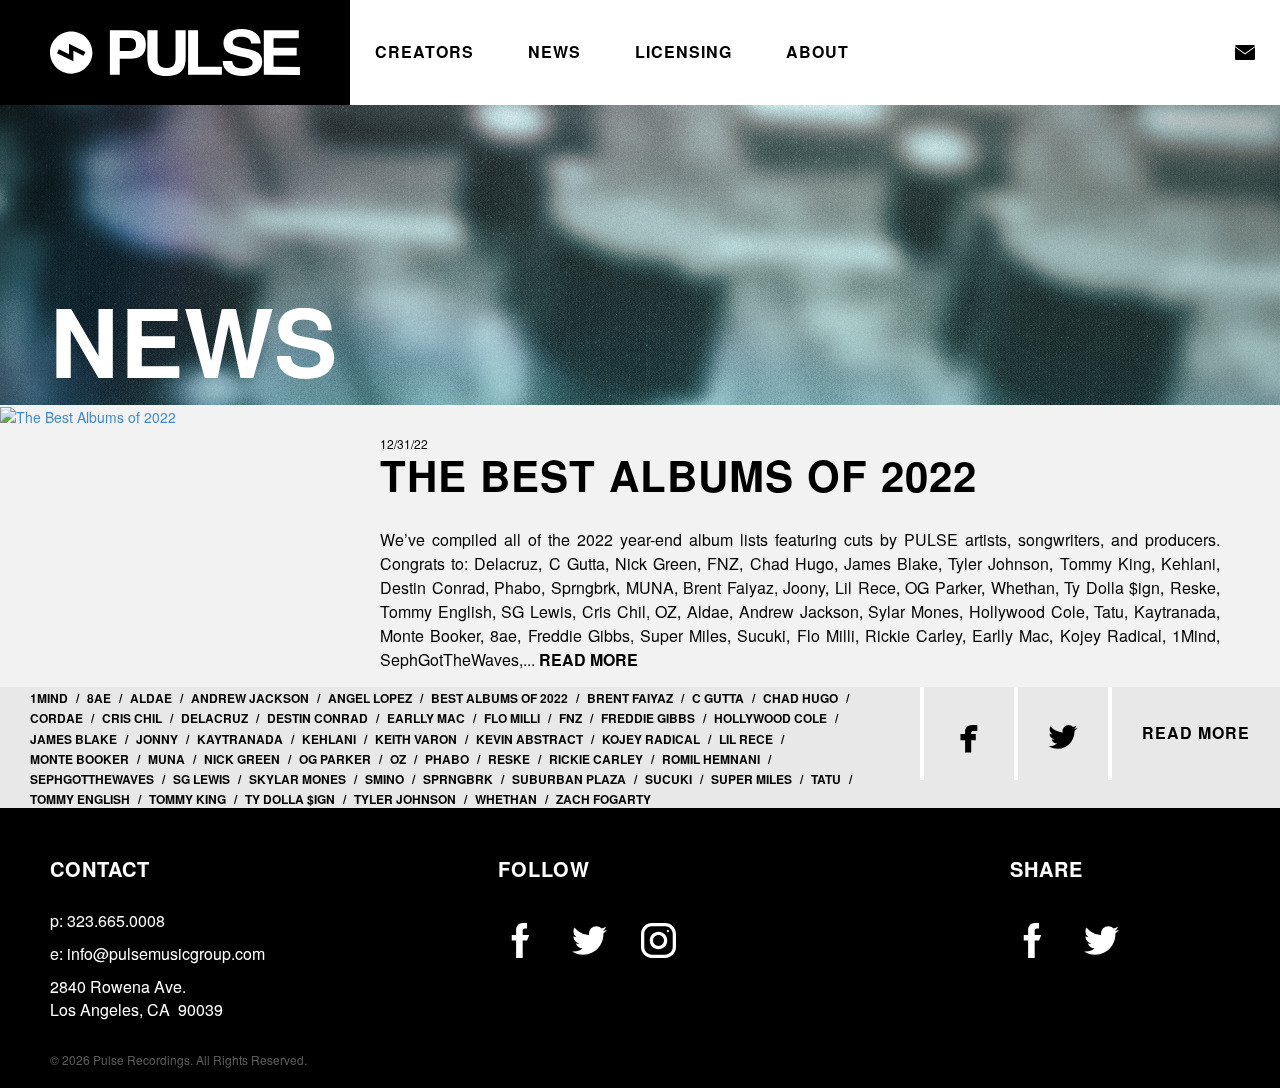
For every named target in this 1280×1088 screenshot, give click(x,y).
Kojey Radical (651, 739)
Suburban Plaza (569, 779)
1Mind (49, 698)
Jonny (157, 739)
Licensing (683, 52)
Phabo (447, 759)
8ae (99, 698)
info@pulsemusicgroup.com (166, 953)
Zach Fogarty (603, 799)
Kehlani (329, 739)
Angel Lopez (370, 698)
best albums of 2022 (499, 698)
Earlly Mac (426, 718)
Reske (509, 759)
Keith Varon (416, 739)
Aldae (151, 698)
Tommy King (187, 799)
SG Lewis (201, 779)
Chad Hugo (800, 698)
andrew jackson (250, 698)
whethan (506, 799)
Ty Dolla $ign (290, 799)
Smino (384, 779)
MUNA (166, 759)
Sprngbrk (458, 779)
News (554, 52)
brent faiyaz (630, 698)
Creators (424, 52)
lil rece (746, 739)
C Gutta (718, 698)
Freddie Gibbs (648, 718)
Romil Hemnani (711, 759)
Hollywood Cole (770, 718)
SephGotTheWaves (92, 779)
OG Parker (335, 759)
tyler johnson (405, 799)
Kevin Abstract (529, 739)
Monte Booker (79, 759)
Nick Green (242, 759)
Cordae (56, 718)
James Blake (73, 739)
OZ (398, 759)
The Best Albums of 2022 (678, 475)
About (817, 52)
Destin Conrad (317, 718)
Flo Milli (512, 718)
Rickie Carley (596, 759)
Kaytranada (240, 739)
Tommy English (80, 799)
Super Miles (751, 779)
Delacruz (214, 718)
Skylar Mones (297, 779)
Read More (588, 659)
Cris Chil (132, 718)
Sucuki (668, 779)
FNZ (570, 718)
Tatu (826, 779)
